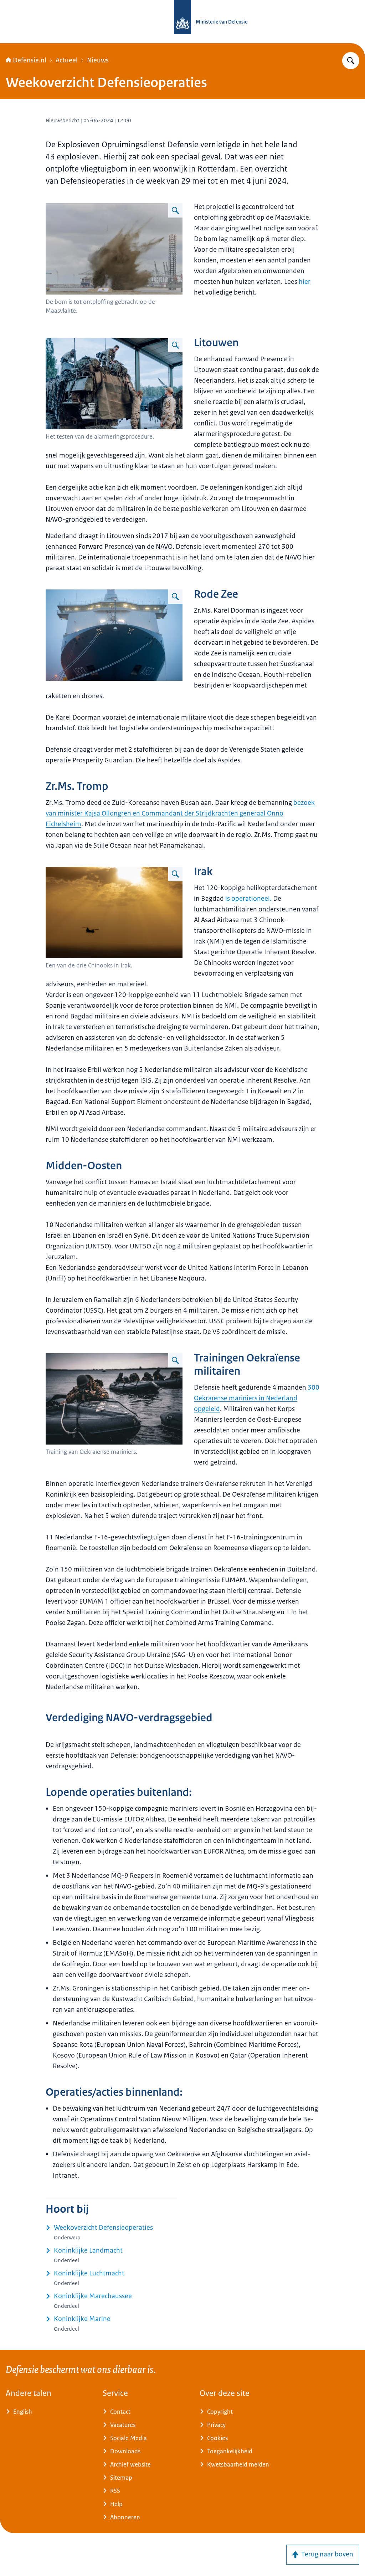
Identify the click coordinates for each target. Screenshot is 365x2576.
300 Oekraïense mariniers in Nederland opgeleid (257, 1398)
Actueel (67, 60)
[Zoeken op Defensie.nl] (351, 61)
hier (305, 282)
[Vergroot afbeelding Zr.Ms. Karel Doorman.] (175, 597)
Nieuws (98, 60)
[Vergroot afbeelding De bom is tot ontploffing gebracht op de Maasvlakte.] (175, 210)
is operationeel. (248, 899)
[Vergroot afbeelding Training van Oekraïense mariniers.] (175, 1360)
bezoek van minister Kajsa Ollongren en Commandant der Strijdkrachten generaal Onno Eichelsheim (180, 813)
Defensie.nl (30, 60)
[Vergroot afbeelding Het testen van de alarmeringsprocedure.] (175, 345)
